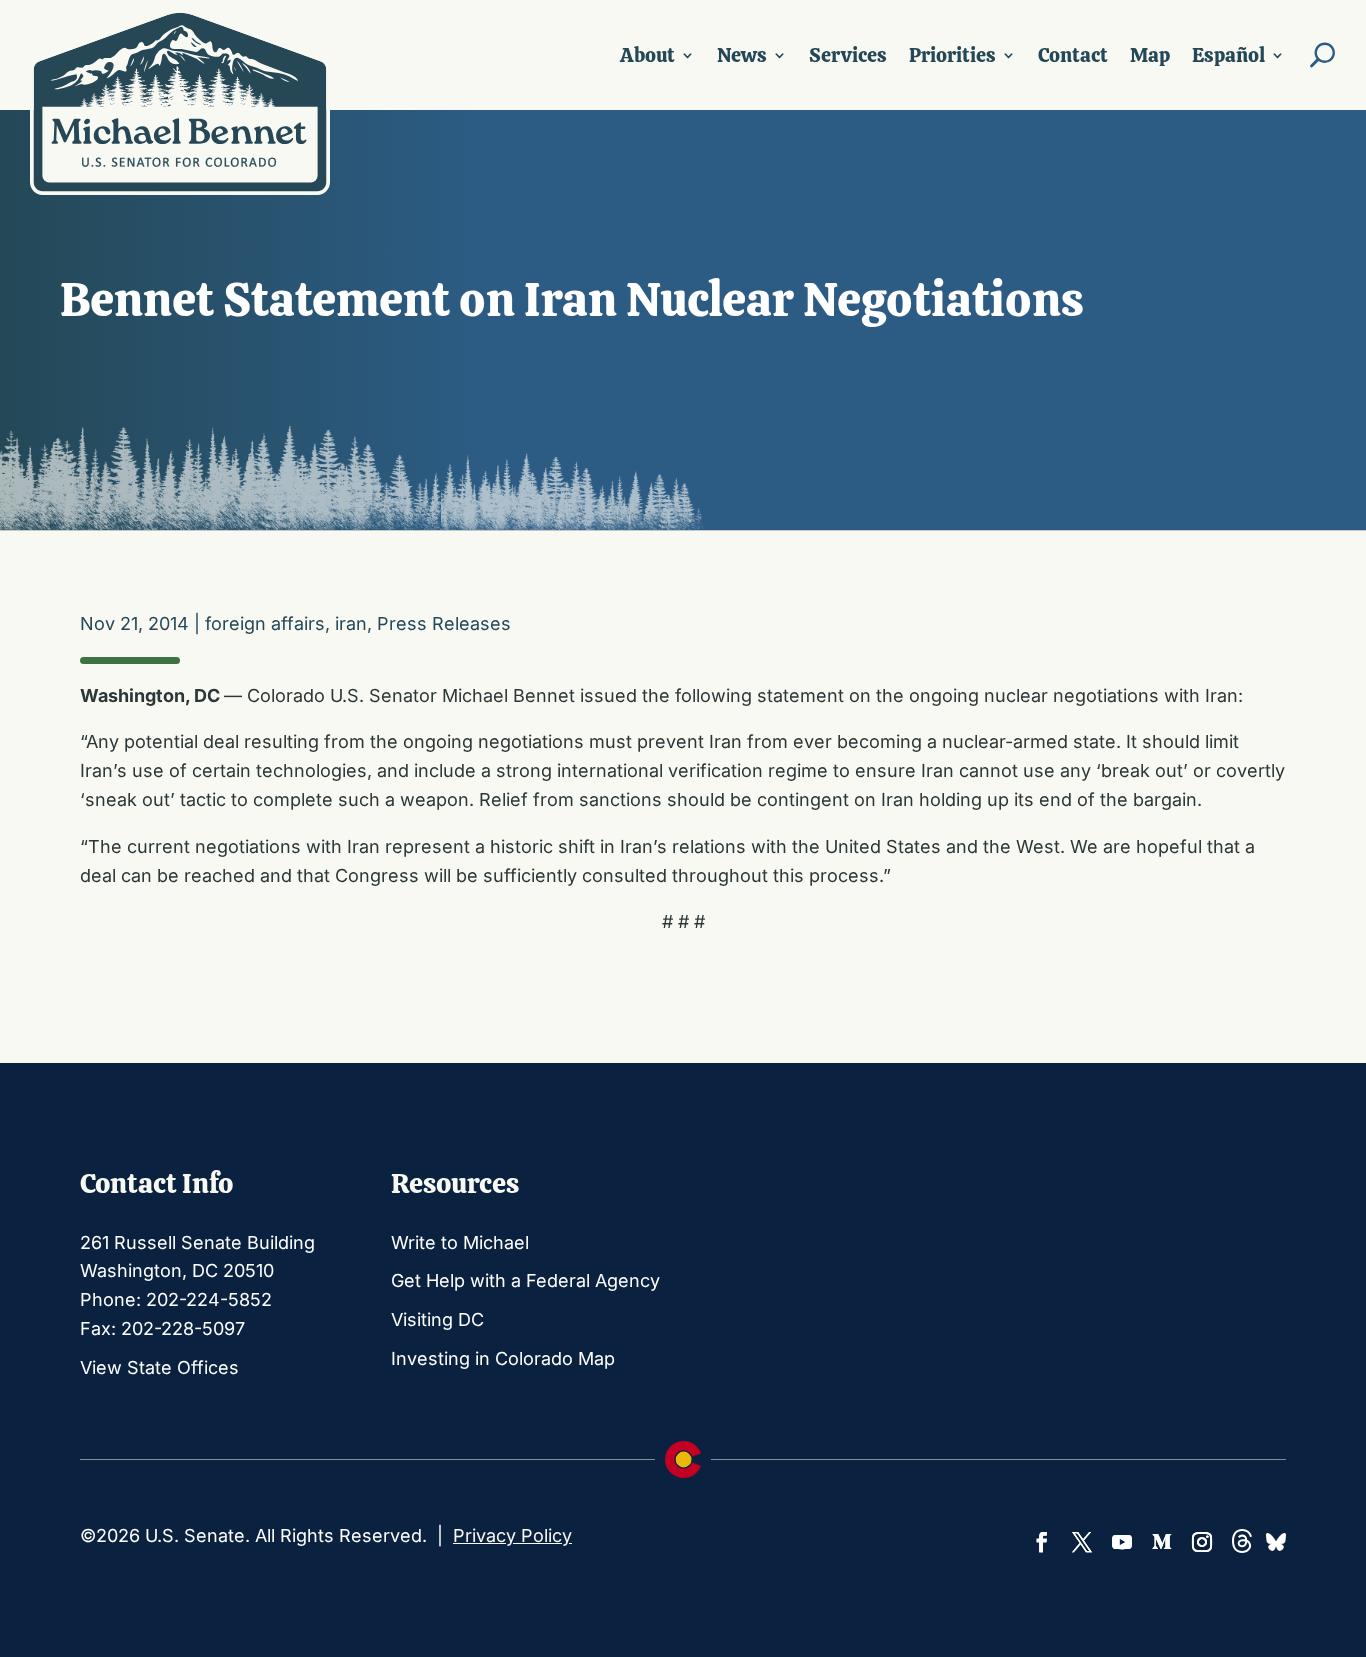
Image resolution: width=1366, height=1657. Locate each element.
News (742, 55)
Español (1228, 55)
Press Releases (444, 623)
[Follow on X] (1082, 1542)
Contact (1073, 55)
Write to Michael (460, 1242)
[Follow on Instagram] (1202, 1542)
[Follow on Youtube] (1122, 1542)
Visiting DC (437, 1319)
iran (351, 623)
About (647, 55)
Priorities (952, 55)
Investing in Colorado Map (503, 1358)
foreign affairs (265, 623)
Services (848, 55)
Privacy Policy (512, 1535)
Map (1150, 55)
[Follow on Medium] (1162, 1542)
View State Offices (159, 1367)
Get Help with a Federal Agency (525, 1280)
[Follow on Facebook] (1042, 1542)
